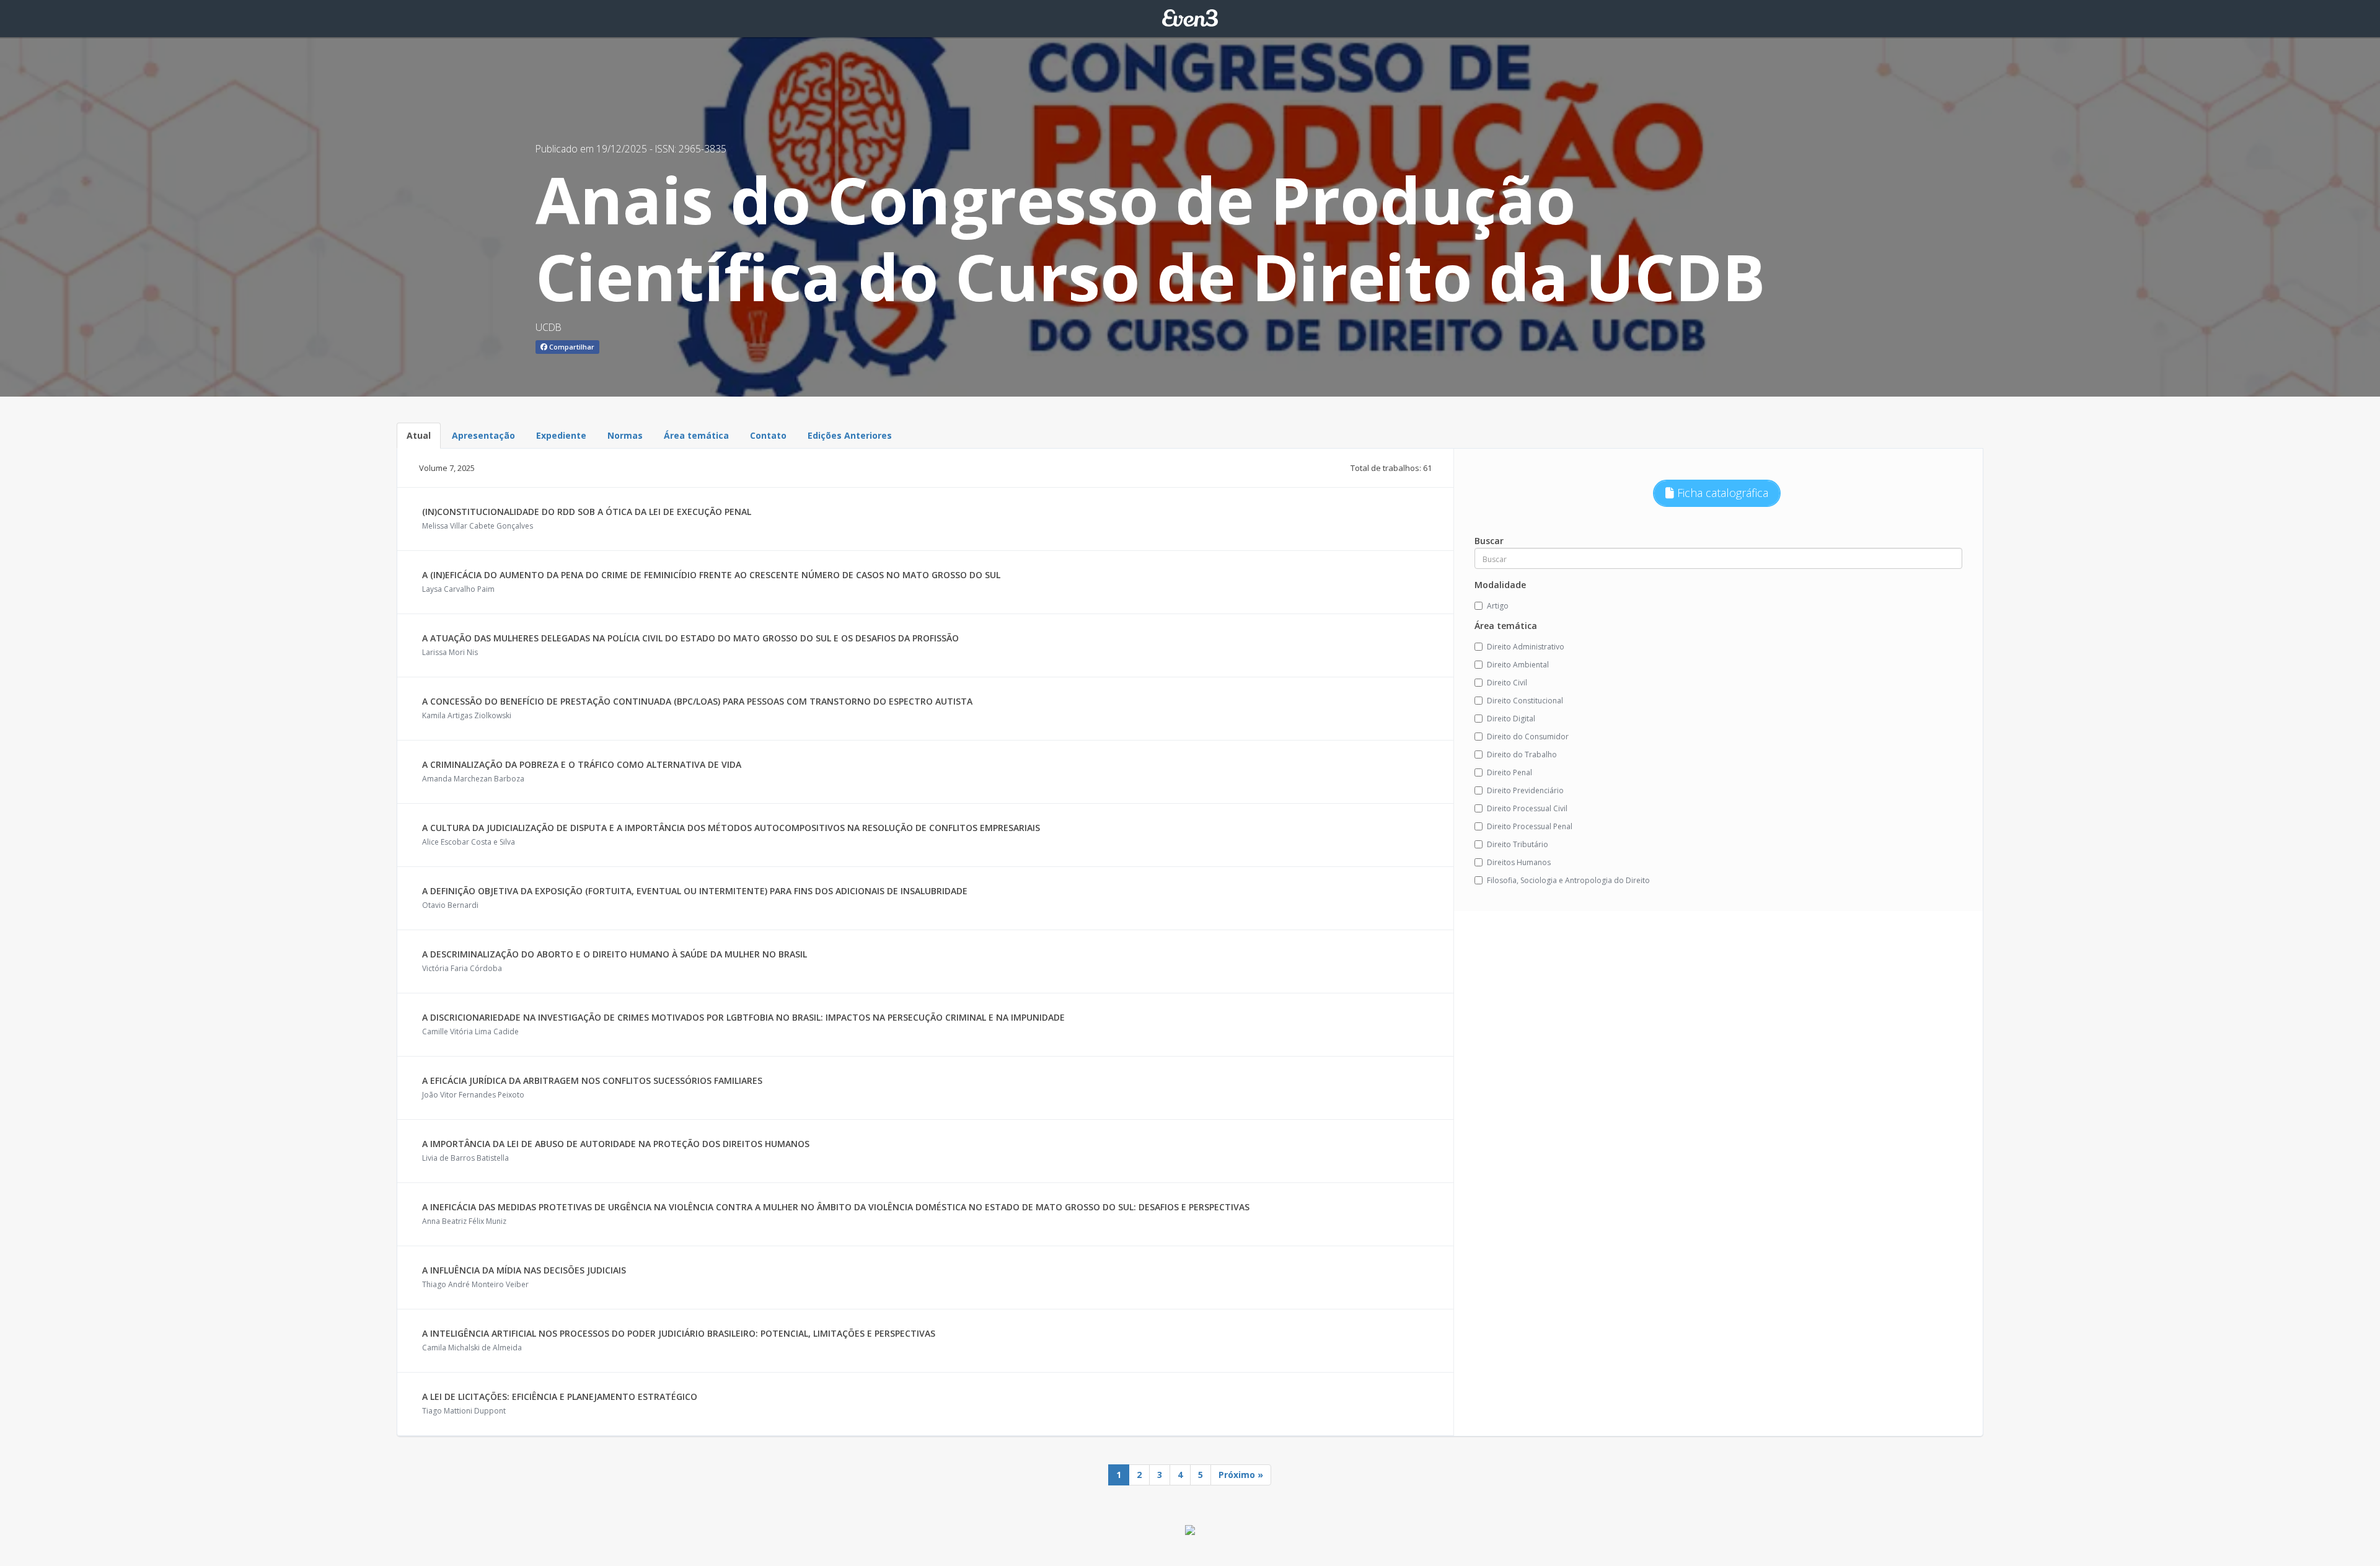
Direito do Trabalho (1522, 754)
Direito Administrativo (1526, 647)
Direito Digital (1511, 719)
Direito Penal (1510, 772)
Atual (419, 435)
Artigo (1498, 606)
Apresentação (483, 435)
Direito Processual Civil (1527, 808)
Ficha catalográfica (1721, 493)
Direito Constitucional (1525, 701)
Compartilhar (571, 347)
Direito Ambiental (1518, 665)
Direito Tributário (1518, 844)
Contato (768, 435)
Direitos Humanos (1519, 862)
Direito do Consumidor (1528, 737)
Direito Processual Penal (1530, 826)
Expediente (561, 435)
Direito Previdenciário (1525, 790)
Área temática (696, 435)
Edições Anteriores (850, 435)
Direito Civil (1507, 683)
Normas (625, 435)
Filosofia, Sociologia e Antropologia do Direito (1568, 880)
